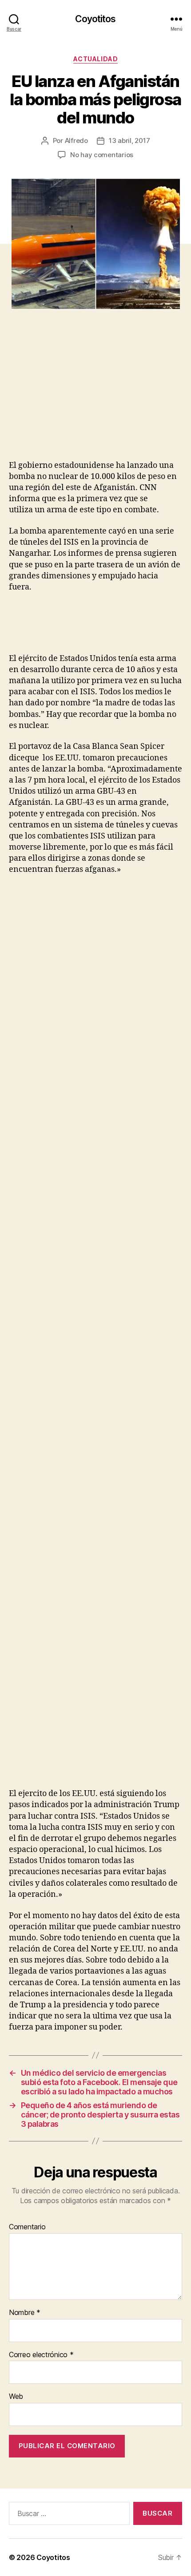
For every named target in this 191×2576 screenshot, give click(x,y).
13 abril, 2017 (129, 140)
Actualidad (95, 59)
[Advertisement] (87, 394)
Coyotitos (95, 19)
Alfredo (76, 140)
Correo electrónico (41, 2355)
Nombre (25, 2313)
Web (16, 2397)
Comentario (27, 2227)
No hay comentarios (102, 155)
